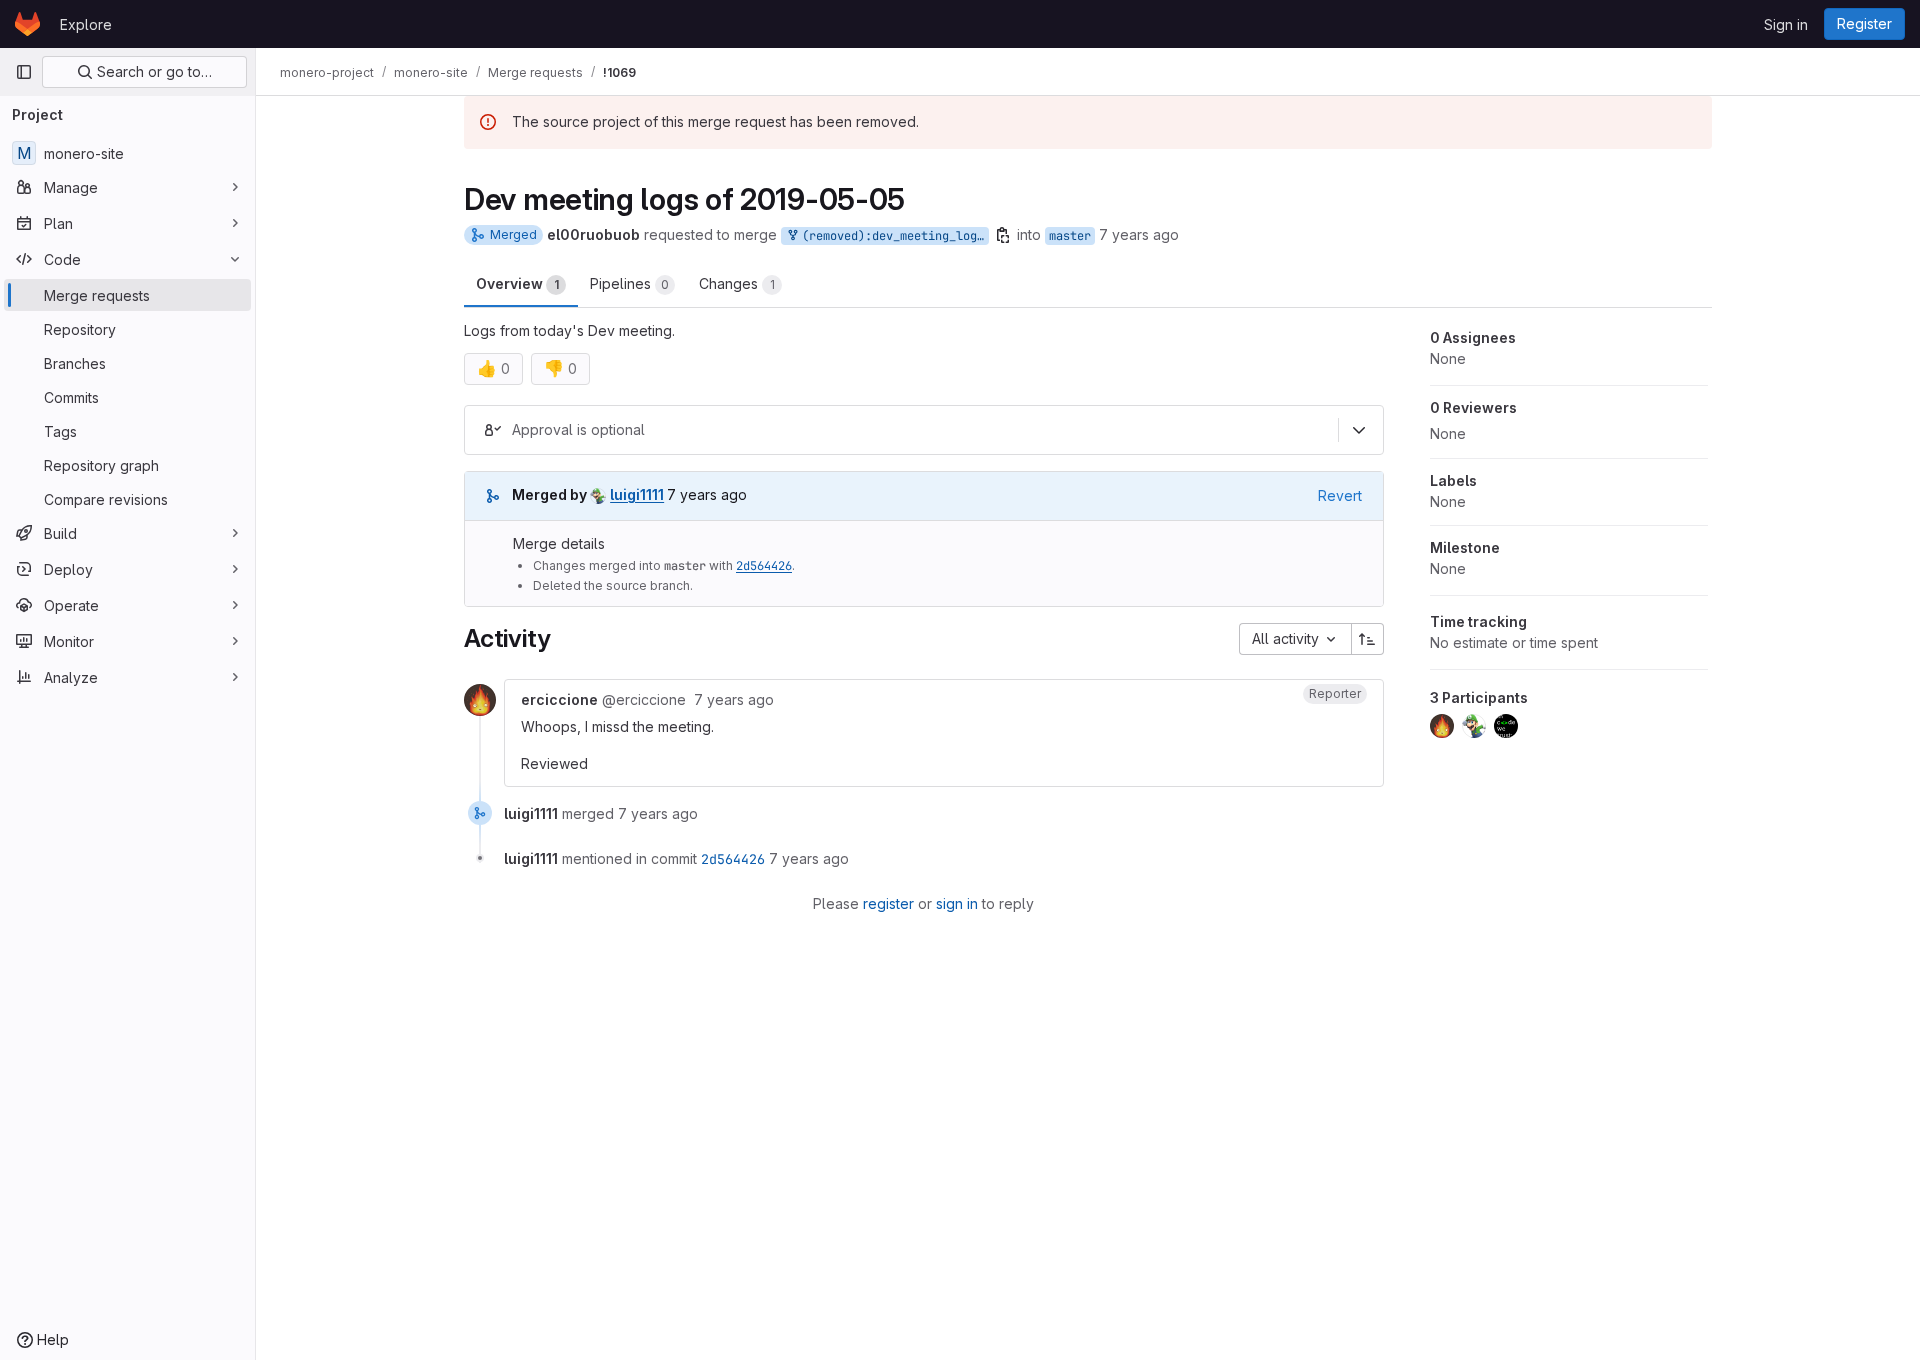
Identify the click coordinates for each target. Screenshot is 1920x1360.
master (1070, 236)
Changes (737, 283)
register (888, 903)
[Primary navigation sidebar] (24, 72)
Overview (517, 283)
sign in (957, 903)
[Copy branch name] (1003, 235)
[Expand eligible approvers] (1359, 430)
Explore (86, 24)
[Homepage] (27, 24)
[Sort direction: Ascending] (1368, 639)
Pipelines (629, 283)
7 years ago (1139, 234)
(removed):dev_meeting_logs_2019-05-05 (892, 236)
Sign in (1786, 24)
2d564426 (764, 566)
